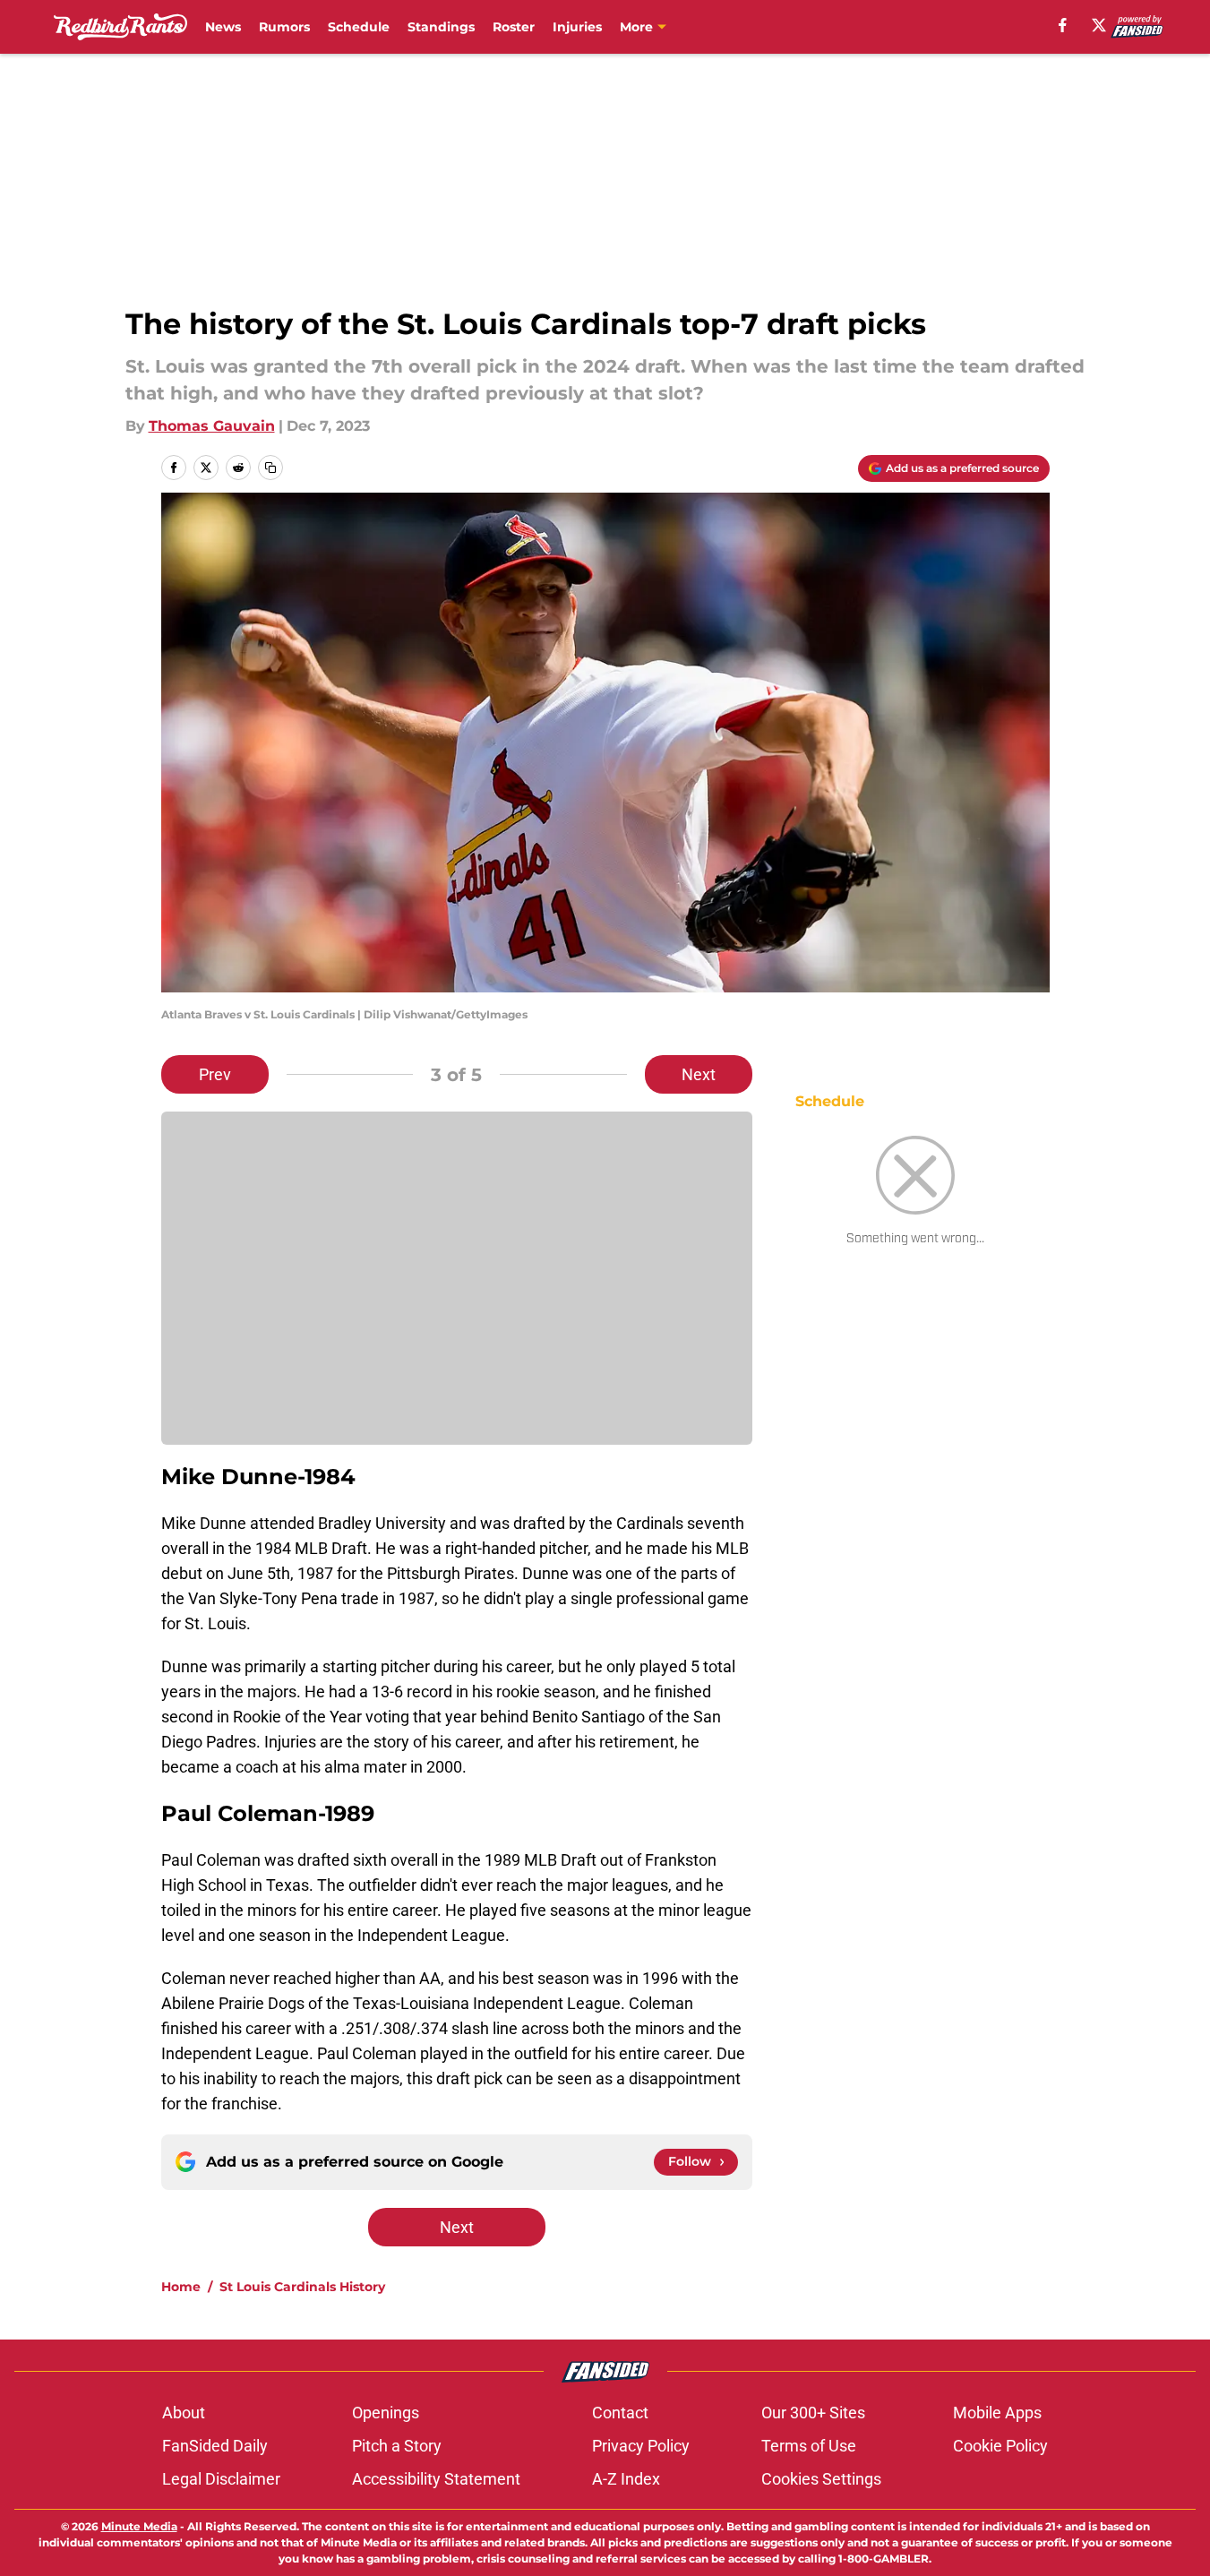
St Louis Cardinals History (302, 2287)
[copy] (270, 468)
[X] (1099, 25)
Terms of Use (809, 2446)
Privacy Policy (641, 2446)
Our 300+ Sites (813, 2413)
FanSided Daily (215, 2446)
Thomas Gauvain (212, 426)
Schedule (359, 27)
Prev (215, 1074)
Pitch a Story (397, 2446)
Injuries (577, 27)
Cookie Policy (1000, 2446)
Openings (386, 2413)
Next (699, 1074)
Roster (514, 27)
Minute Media (139, 2526)
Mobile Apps (997, 2413)
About (184, 2413)
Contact (620, 2413)
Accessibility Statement (436, 2479)
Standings (441, 27)
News (223, 27)
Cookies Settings (821, 2479)
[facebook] (1063, 25)
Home (181, 2287)
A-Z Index (626, 2479)
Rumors (284, 27)
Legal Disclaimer (221, 2479)
